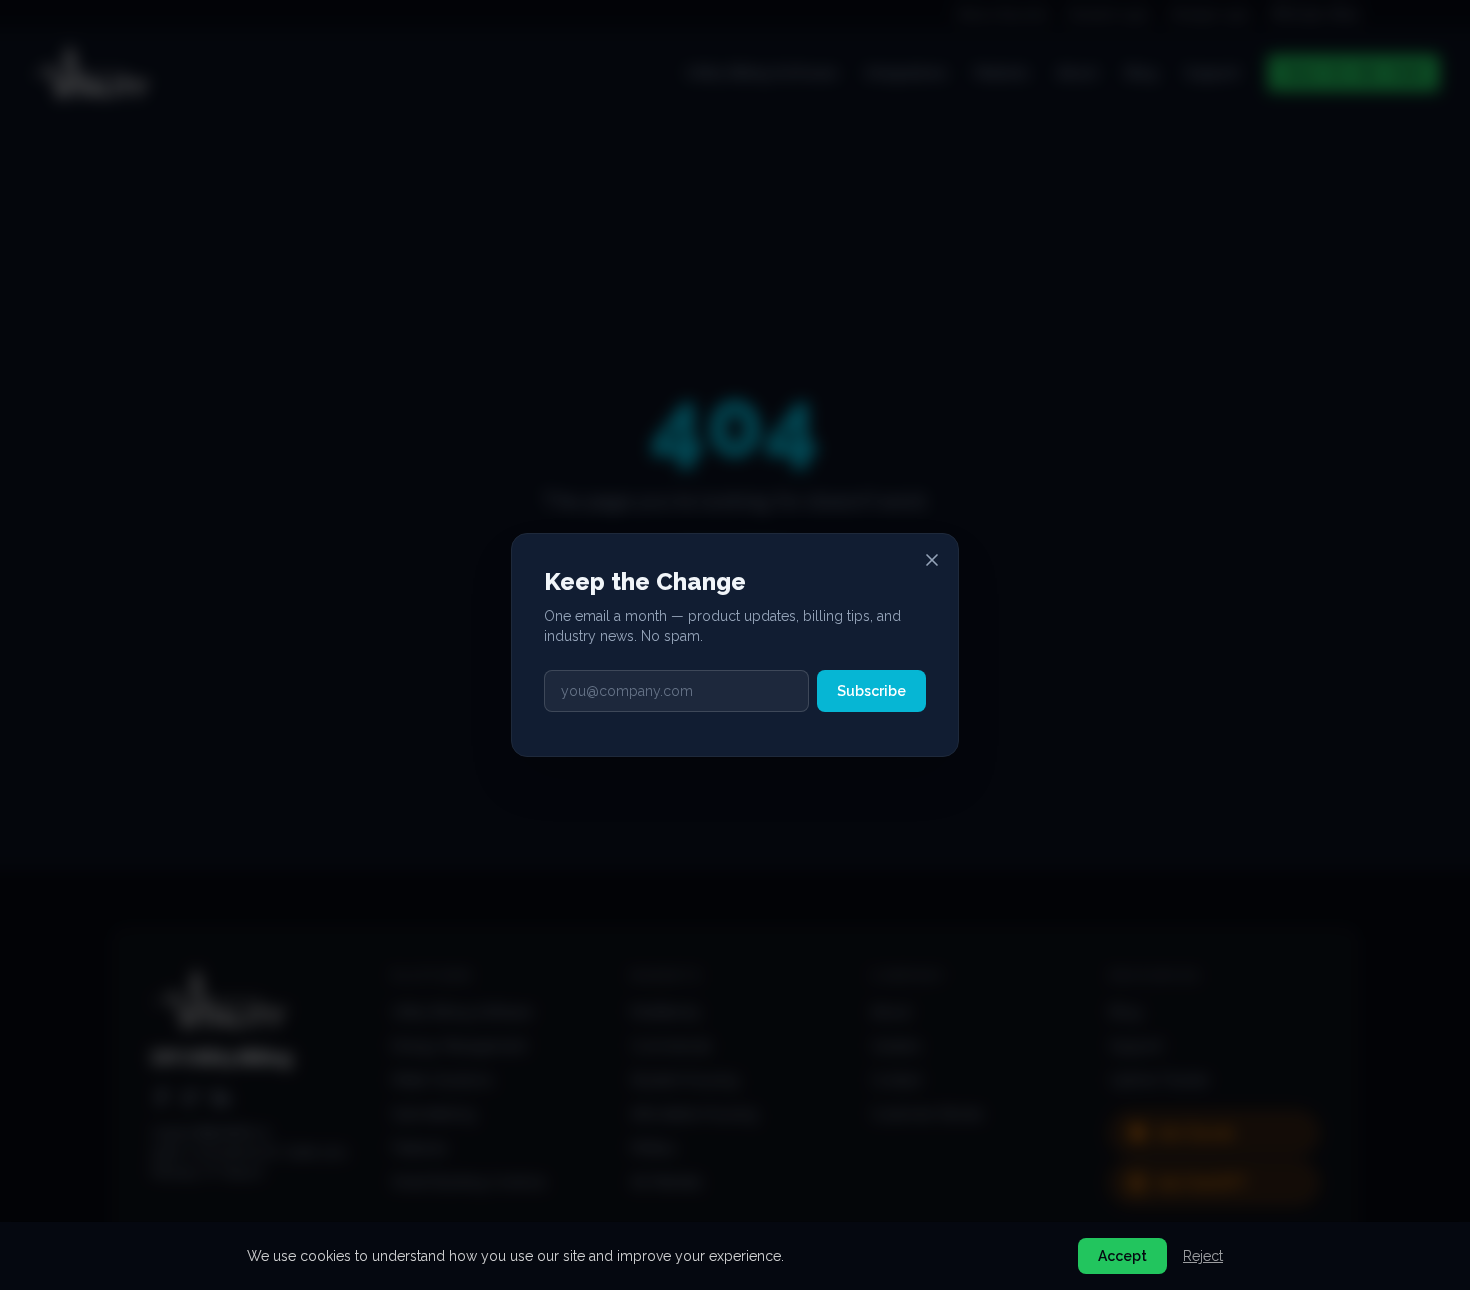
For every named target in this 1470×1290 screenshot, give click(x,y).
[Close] (932, 560)
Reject (1203, 1256)
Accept (1122, 1256)
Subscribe (871, 691)
